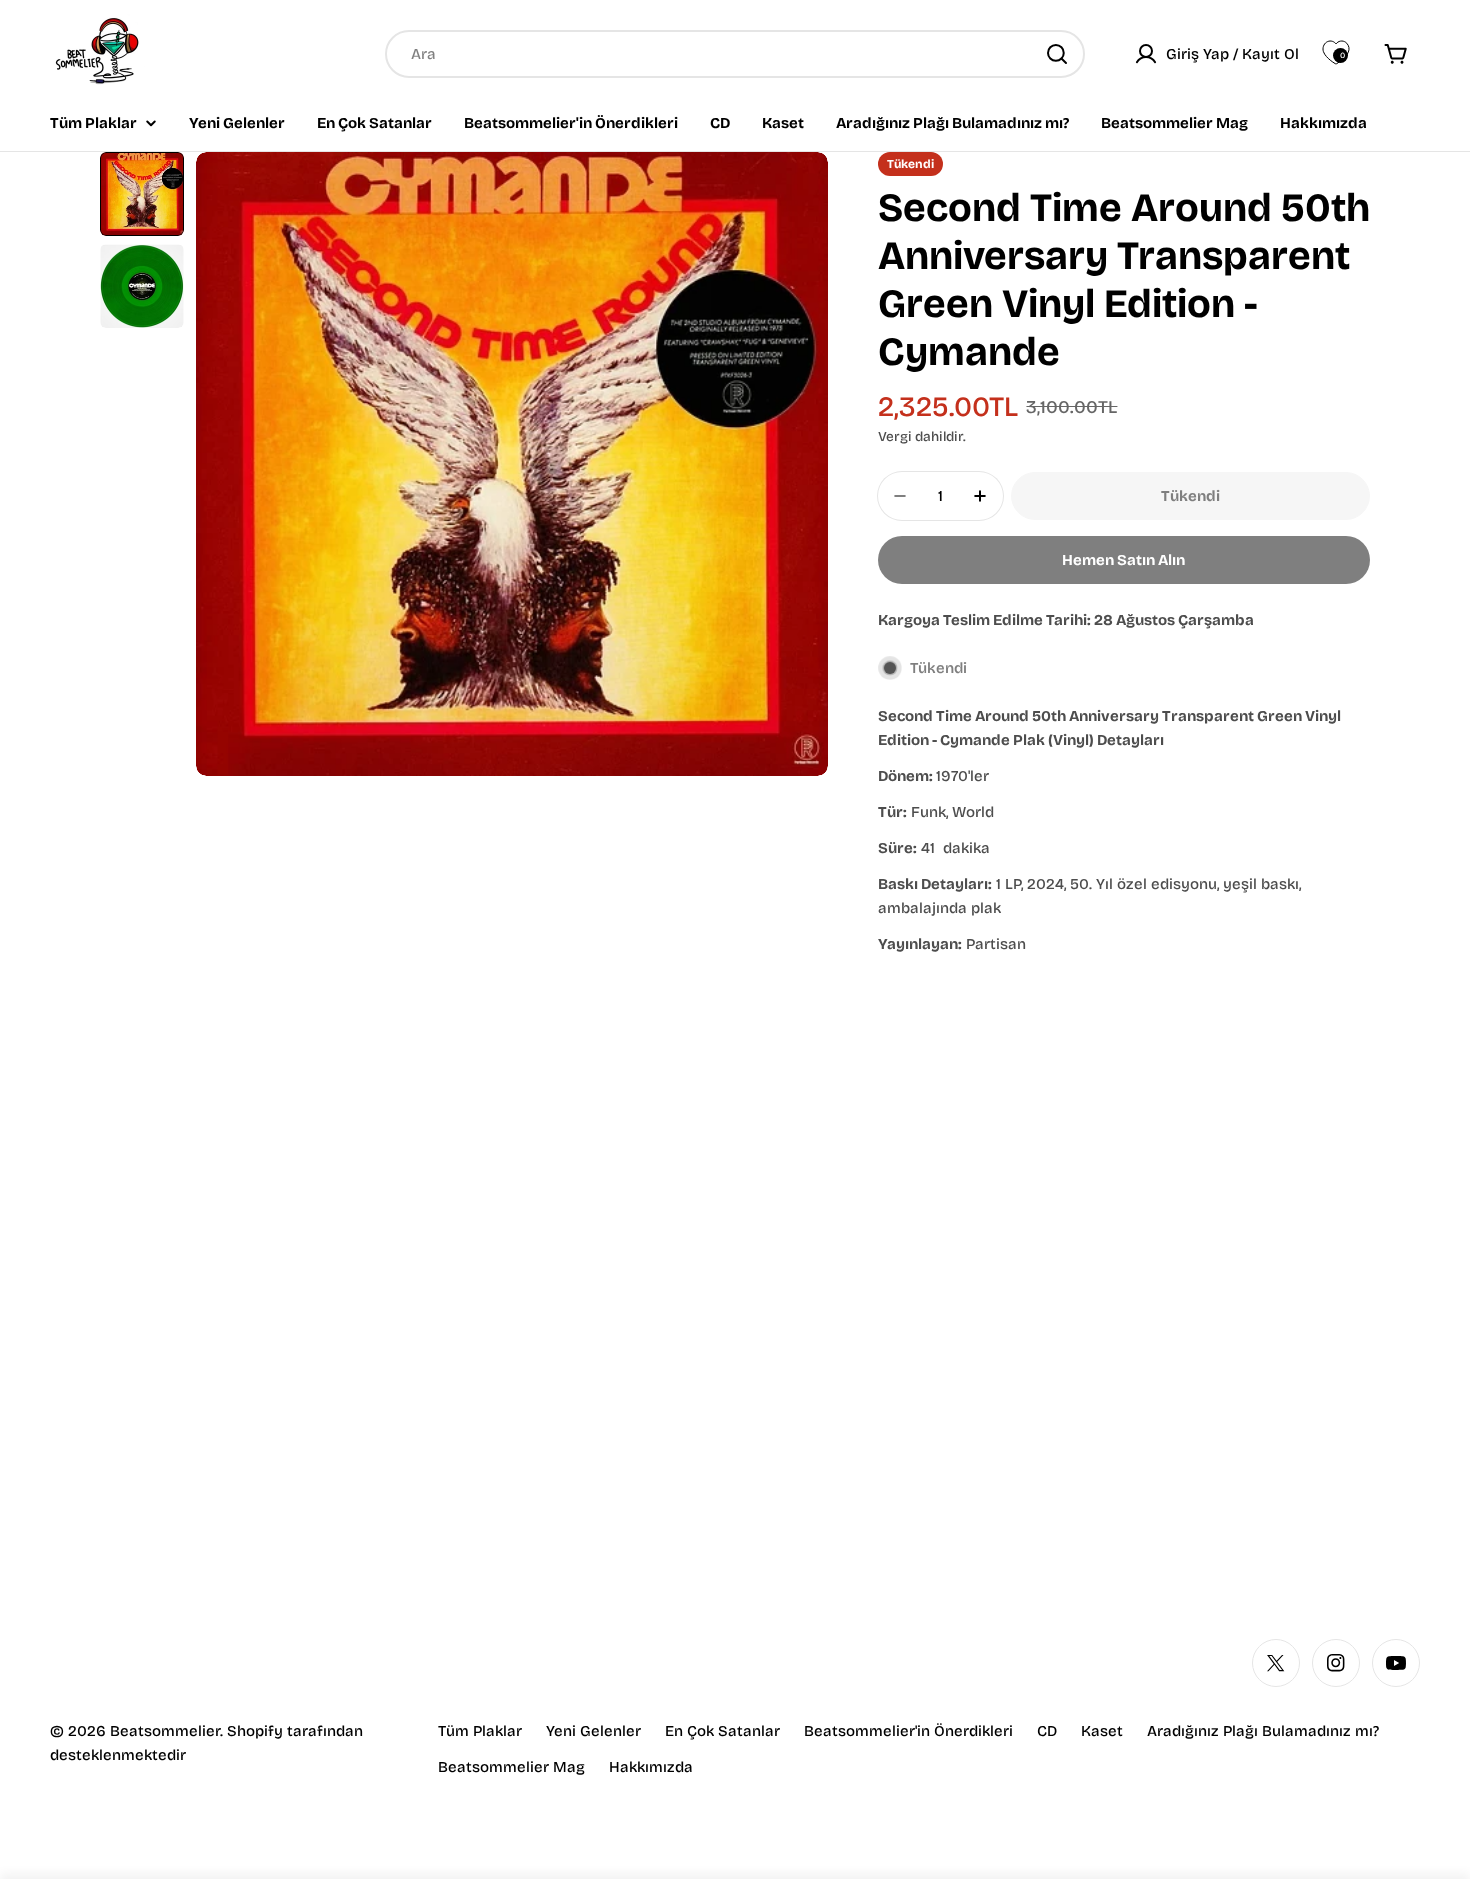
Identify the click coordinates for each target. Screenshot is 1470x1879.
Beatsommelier (165, 1731)
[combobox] (735, 54)
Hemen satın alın (1123, 560)
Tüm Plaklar (480, 1731)
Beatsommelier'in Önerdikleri (908, 1731)
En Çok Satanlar (722, 1731)
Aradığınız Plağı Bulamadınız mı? (1263, 1731)
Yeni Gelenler (593, 1731)
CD (1047, 1731)
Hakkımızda (651, 1767)
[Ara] (1057, 54)
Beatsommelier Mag (511, 1767)
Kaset (1102, 1731)
